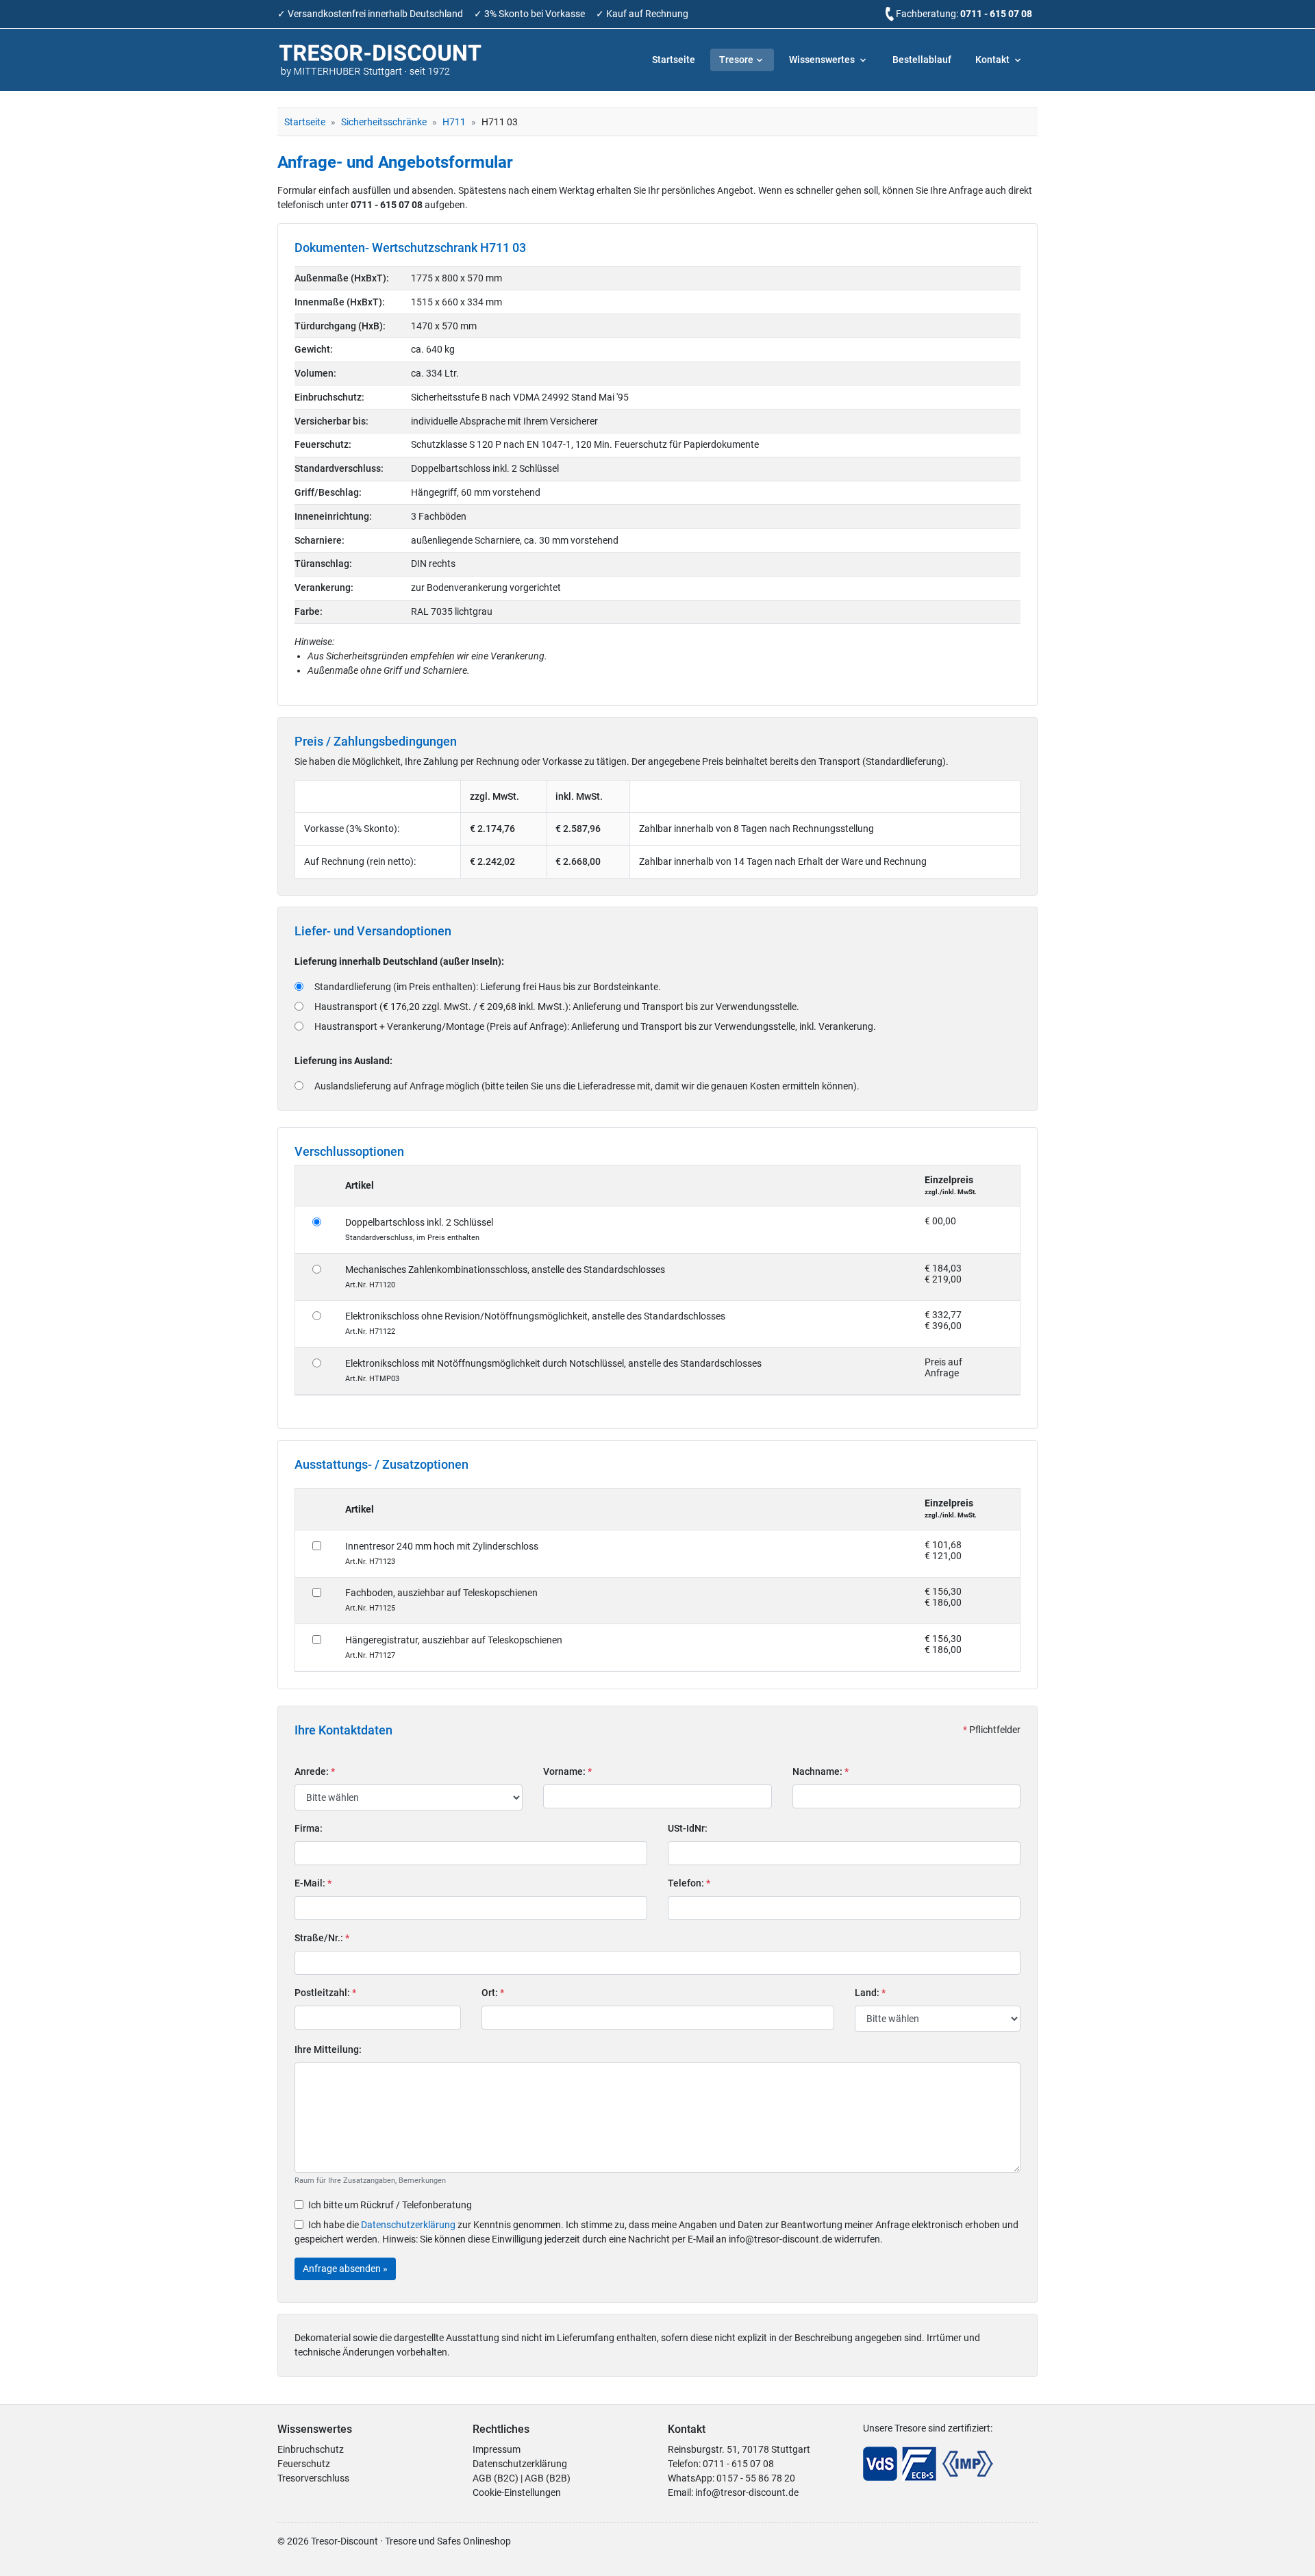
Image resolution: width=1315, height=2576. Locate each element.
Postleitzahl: (325, 1993)
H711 (454, 122)
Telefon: (689, 1883)
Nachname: (821, 1771)
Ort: (493, 1993)
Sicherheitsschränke (384, 122)
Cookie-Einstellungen (517, 2492)
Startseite (674, 60)
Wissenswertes (823, 60)
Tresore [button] (736, 60)
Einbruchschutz (311, 2449)
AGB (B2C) (496, 2478)
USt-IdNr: (688, 1828)
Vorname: (567, 1771)
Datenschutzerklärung (408, 2225)
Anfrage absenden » (345, 2269)
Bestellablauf (922, 60)
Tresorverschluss (313, 2478)
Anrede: (315, 1771)
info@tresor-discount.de (747, 2492)
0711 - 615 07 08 (996, 14)
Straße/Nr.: (322, 1938)
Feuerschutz (304, 2464)
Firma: (309, 1828)
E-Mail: (313, 1883)
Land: (870, 1993)
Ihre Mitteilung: (328, 2049)
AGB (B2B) (548, 2478)
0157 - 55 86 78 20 (756, 2478)
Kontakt (993, 60)
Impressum (497, 2449)
